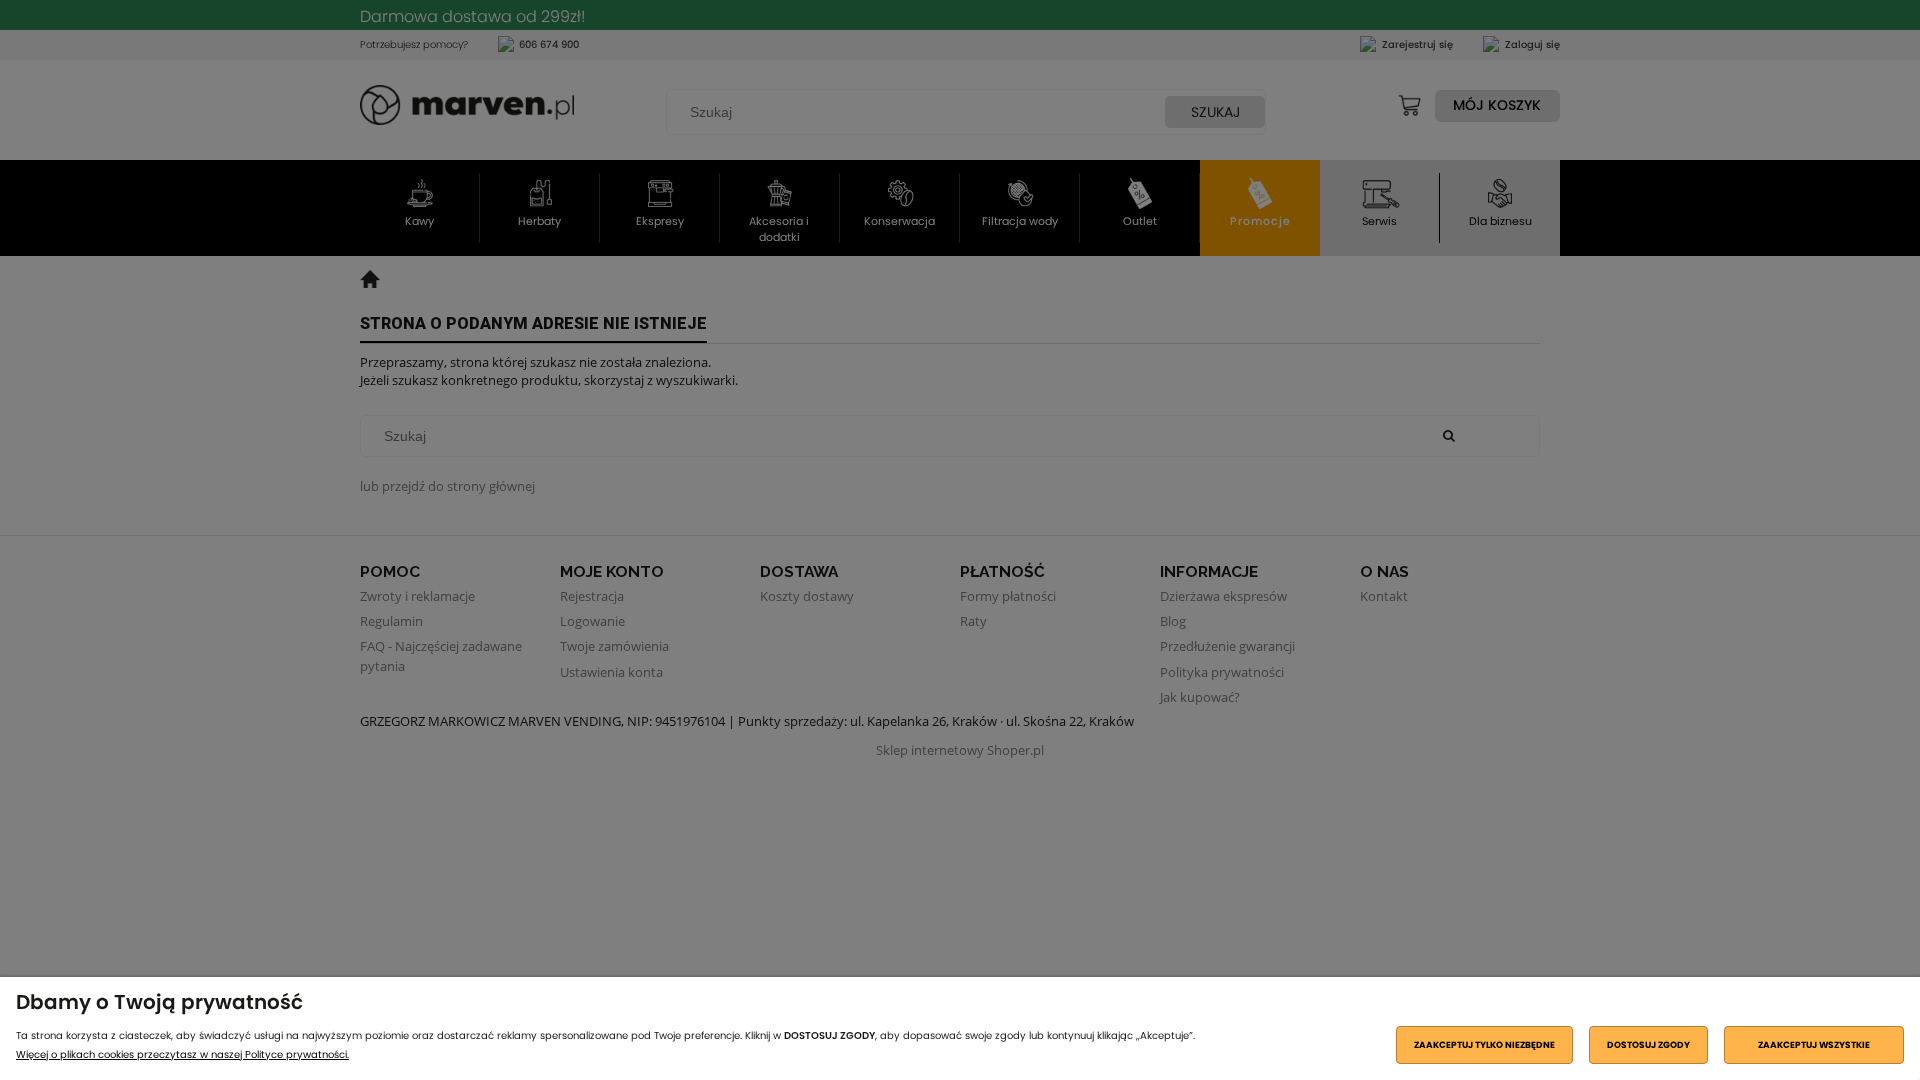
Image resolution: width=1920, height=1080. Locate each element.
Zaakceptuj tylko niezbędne (1484, 1045)
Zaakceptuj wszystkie (1814, 1045)
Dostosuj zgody (1648, 1045)
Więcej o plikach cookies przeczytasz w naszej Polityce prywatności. (182, 1054)
